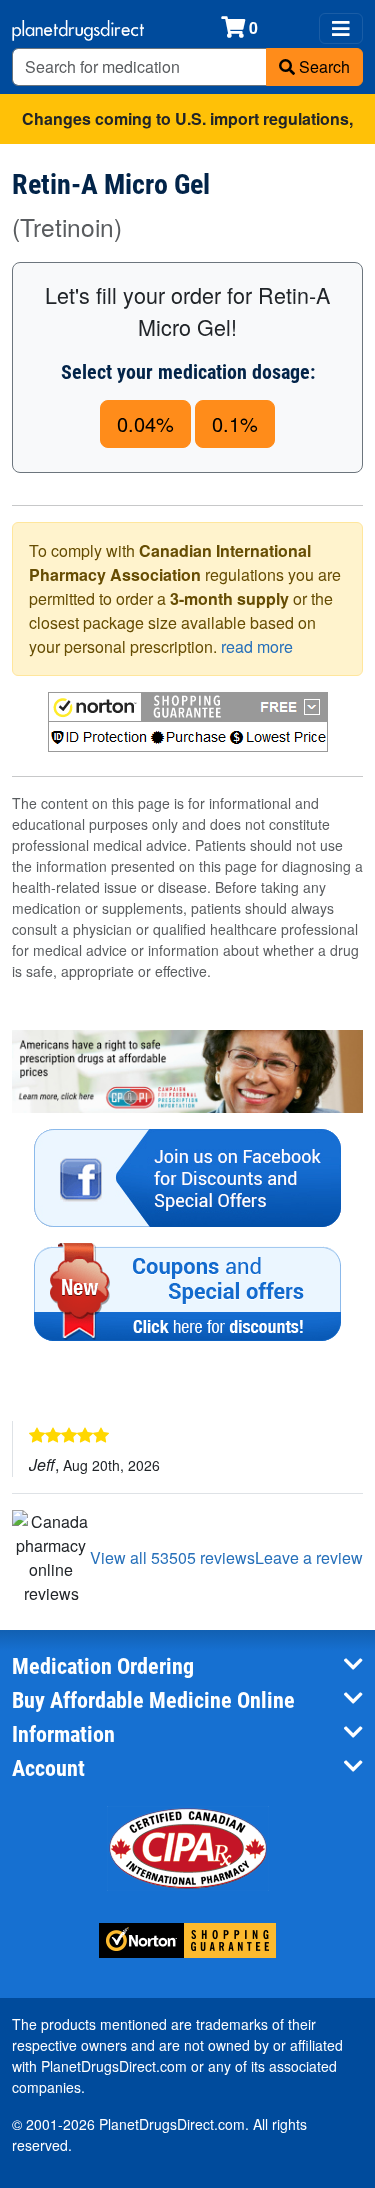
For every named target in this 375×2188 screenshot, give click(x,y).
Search (322, 66)
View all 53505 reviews (172, 1557)
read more (257, 646)
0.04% (145, 423)
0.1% (235, 423)
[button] (188, 722)
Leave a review (309, 1557)
